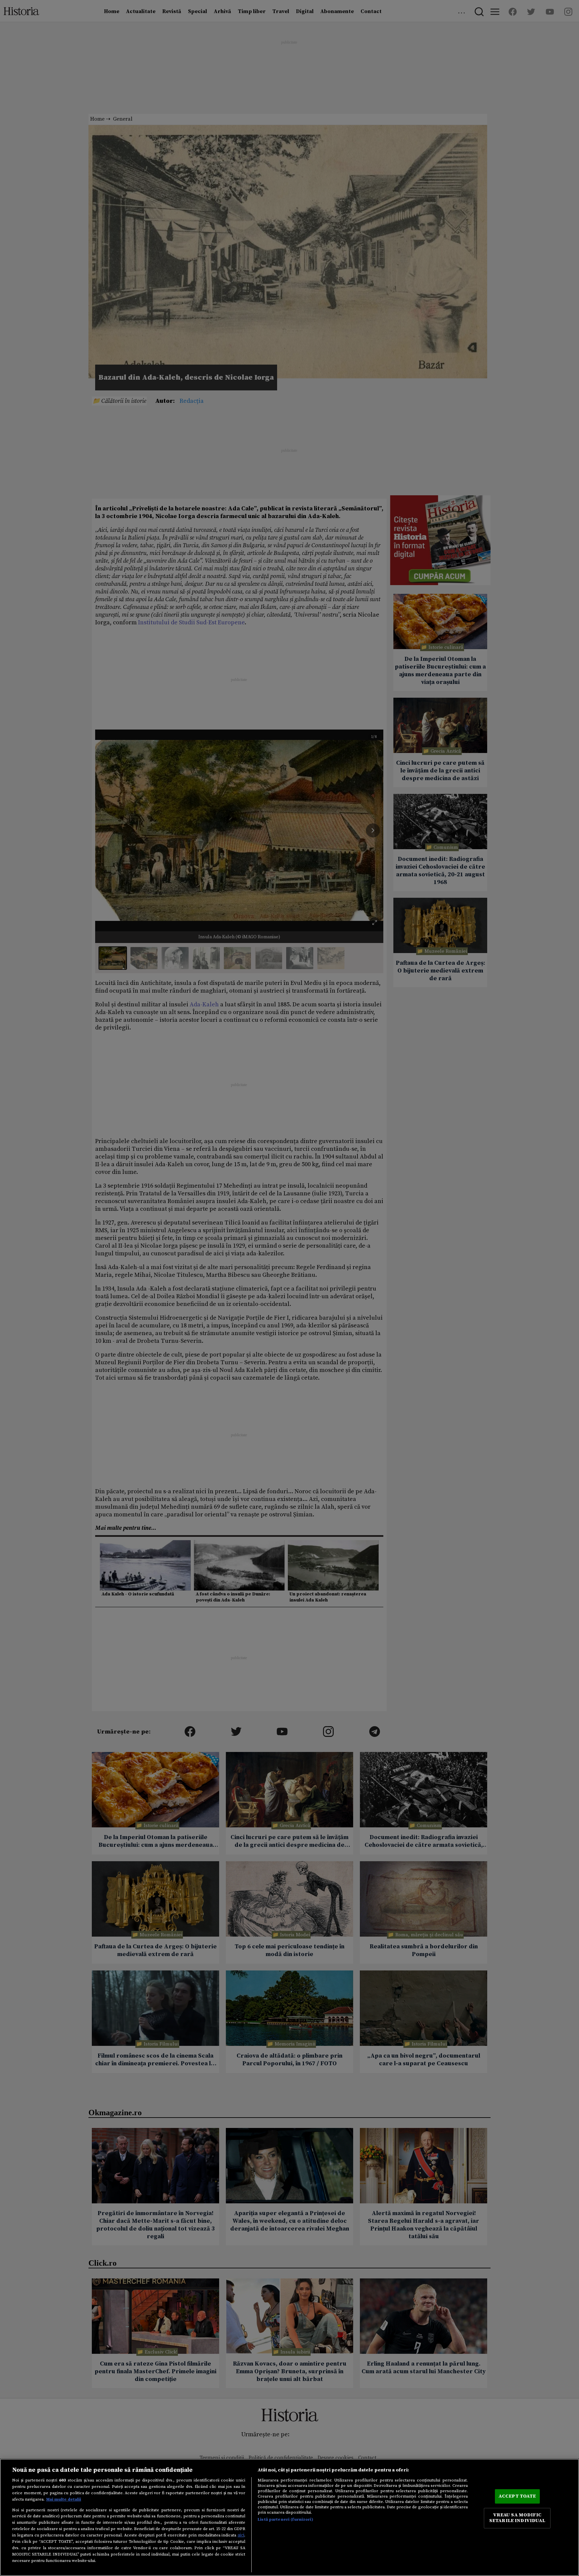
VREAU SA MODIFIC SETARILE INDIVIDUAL (517, 2518)
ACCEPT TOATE (517, 2496)
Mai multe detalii (64, 2499)
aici (241, 2535)
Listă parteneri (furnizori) (285, 2519)
